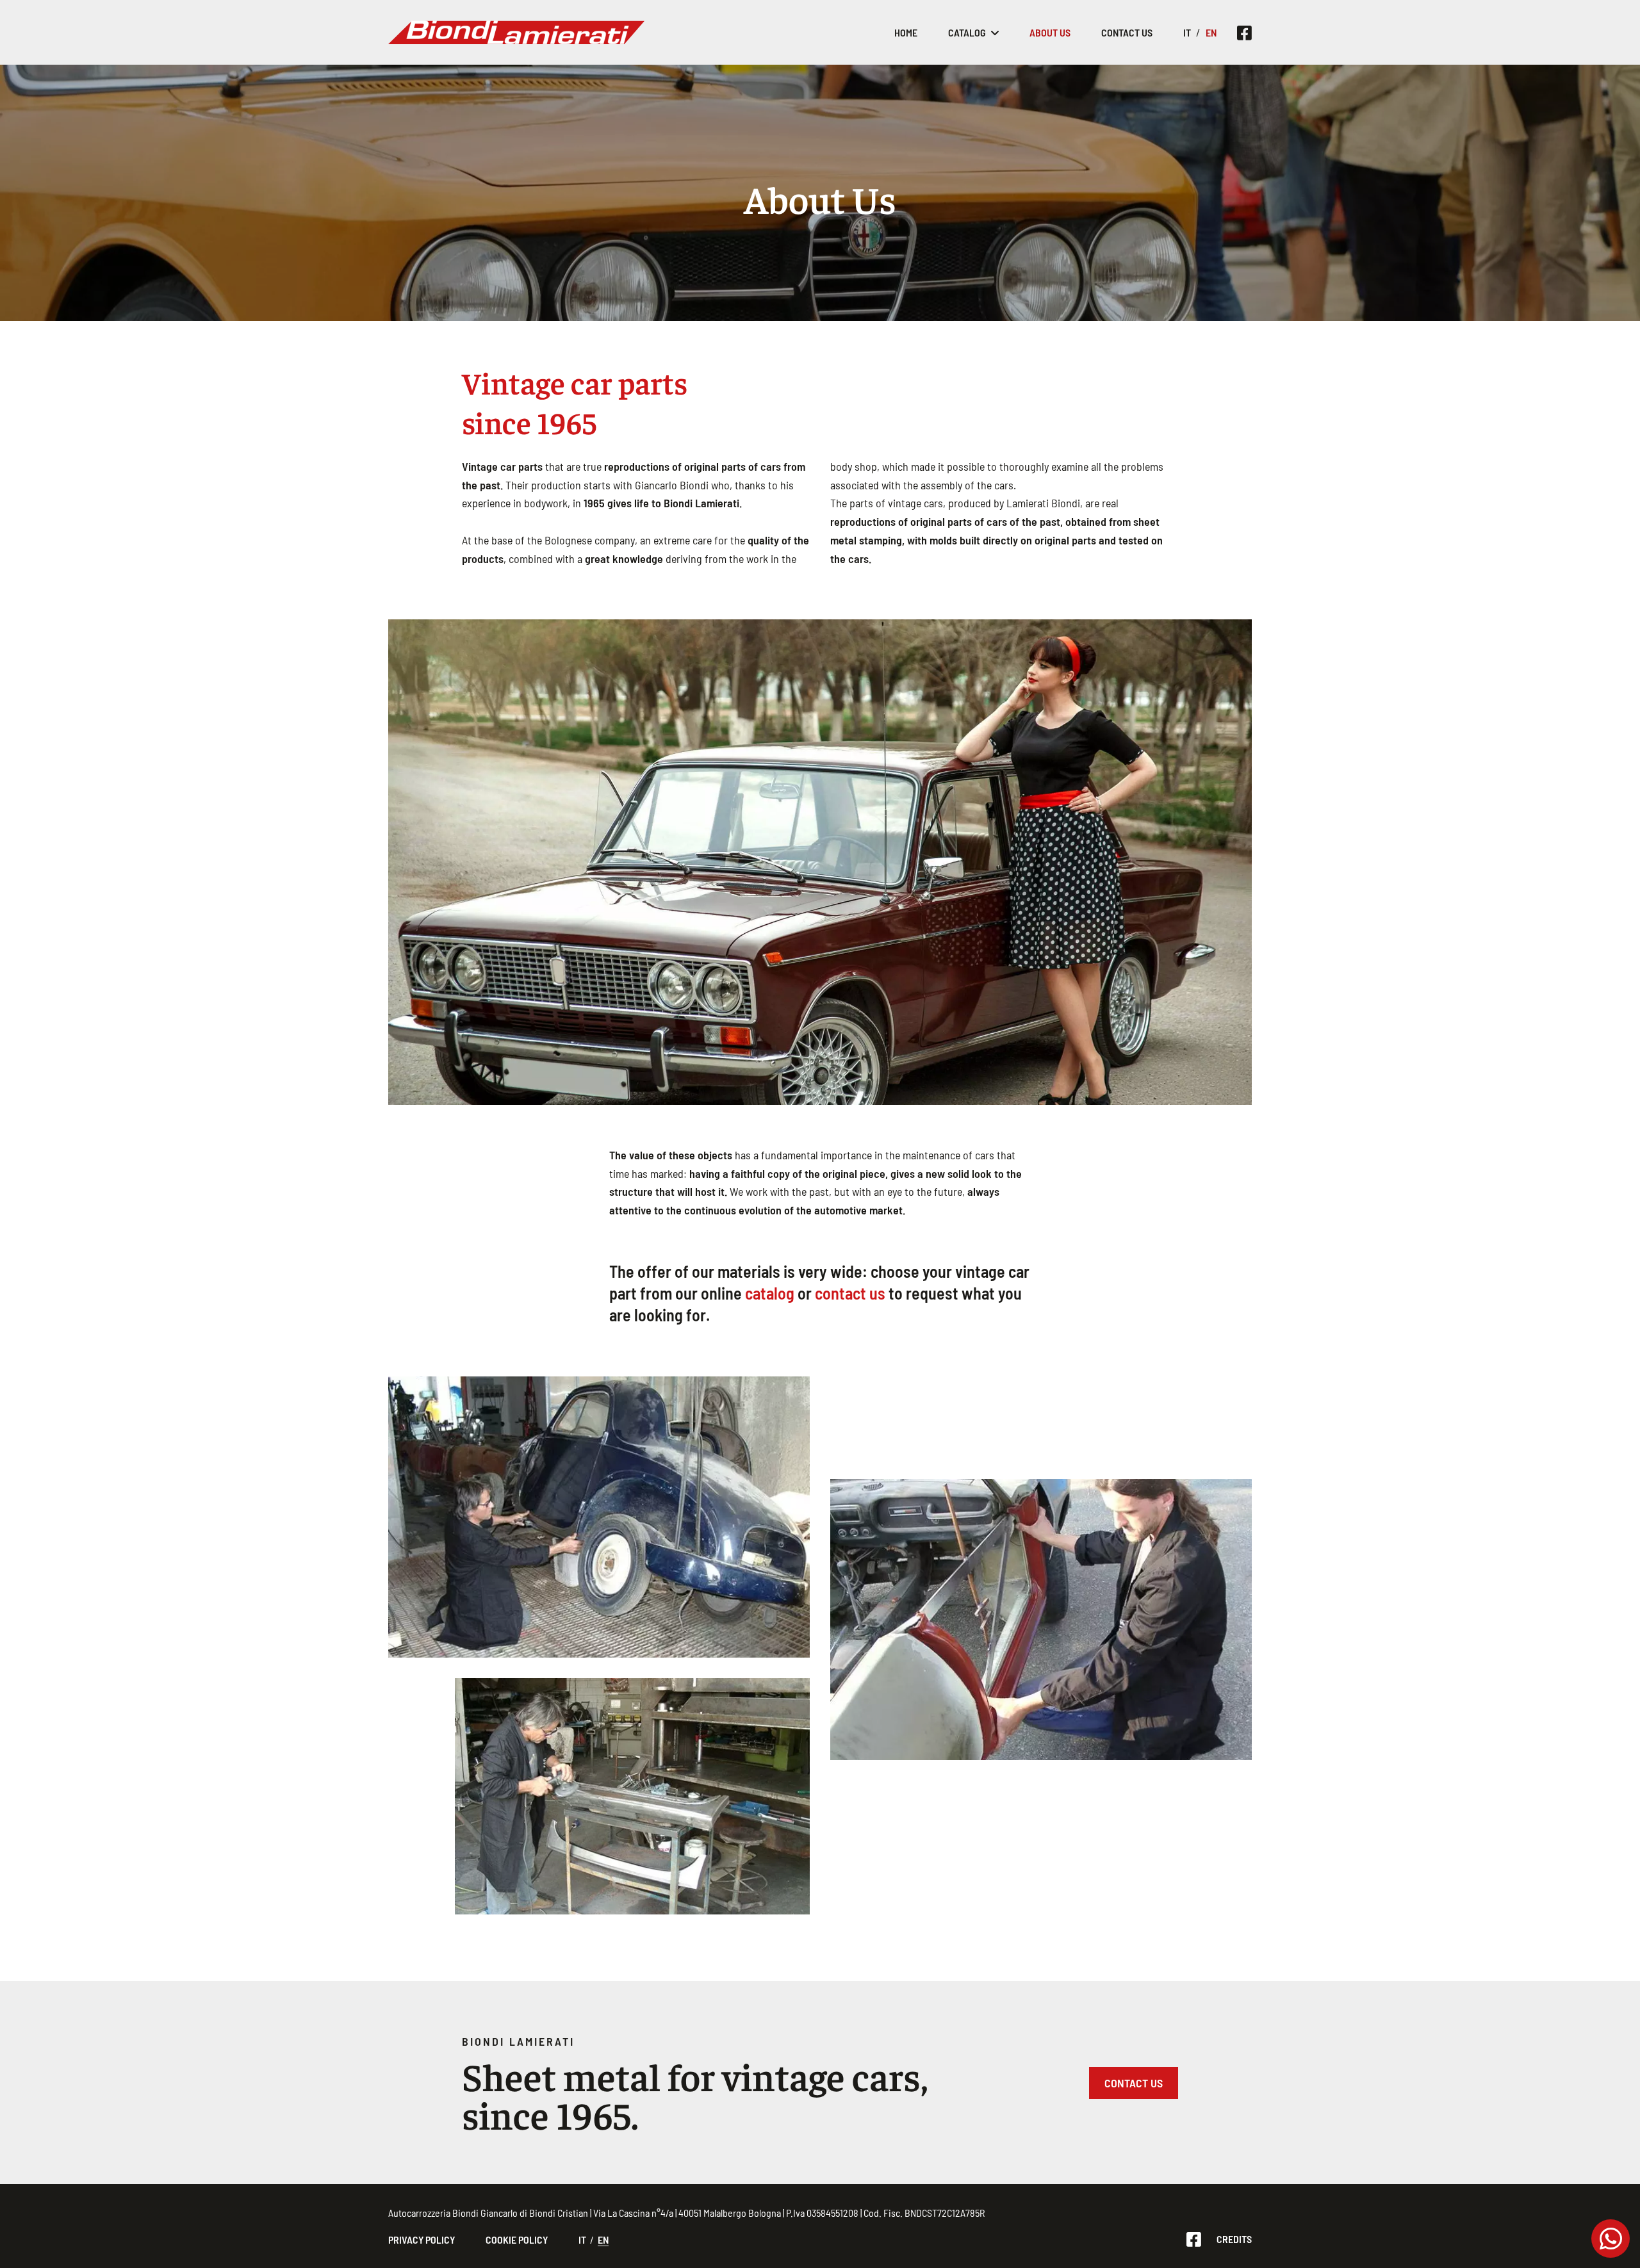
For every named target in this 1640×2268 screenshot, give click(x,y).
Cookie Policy (517, 2239)
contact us (850, 1293)
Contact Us (1127, 32)
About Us (1050, 32)
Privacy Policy (422, 2239)
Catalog (967, 32)
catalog (770, 1293)
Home (906, 32)
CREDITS (1234, 2239)
